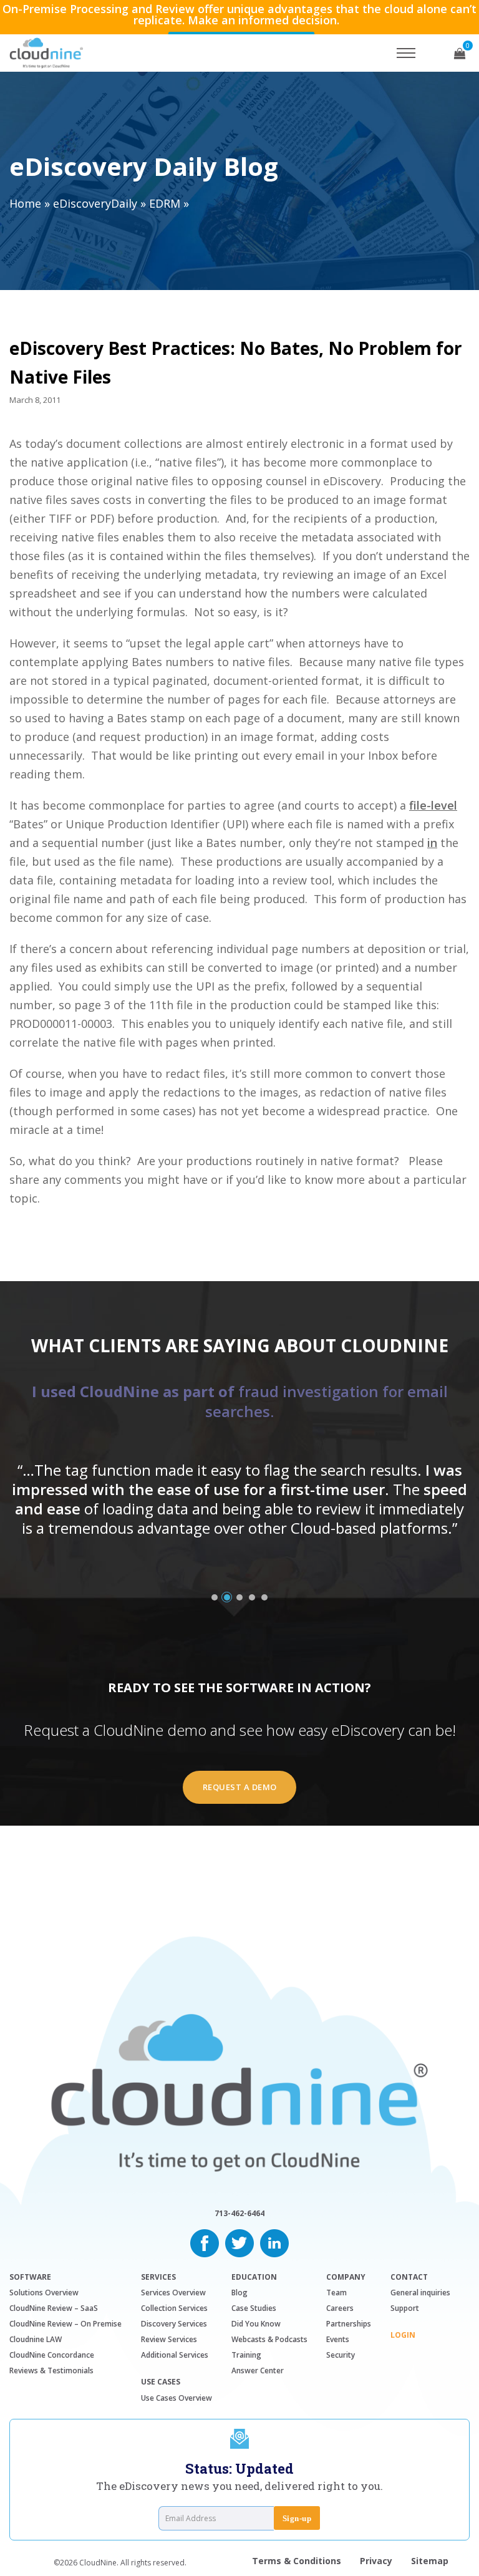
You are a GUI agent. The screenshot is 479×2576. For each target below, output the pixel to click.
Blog (239, 2293)
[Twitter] (239, 2242)
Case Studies (254, 2308)
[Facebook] (205, 2242)
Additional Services (175, 2355)
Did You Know (256, 2324)
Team (336, 2293)
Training (246, 2355)
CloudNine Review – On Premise (65, 2324)
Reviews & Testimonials (51, 2370)
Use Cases (161, 2382)
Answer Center (258, 2370)
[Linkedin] (274, 2242)
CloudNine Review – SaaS (54, 2308)
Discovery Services (174, 2324)
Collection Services (174, 2308)
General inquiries (420, 2293)
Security (341, 2355)
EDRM (165, 203)
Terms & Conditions (297, 2561)
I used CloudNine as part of (240, 1401)
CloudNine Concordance (52, 2355)
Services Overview (173, 2293)
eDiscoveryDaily (95, 203)
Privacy (376, 2561)
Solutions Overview (44, 2293)
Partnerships (349, 2324)
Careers (340, 2308)
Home (25, 203)
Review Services (169, 2339)
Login (403, 2335)
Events (338, 2339)
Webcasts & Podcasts (269, 2339)
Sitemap (430, 2561)
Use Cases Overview (177, 2398)
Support (405, 2308)
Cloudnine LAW (36, 2339)
